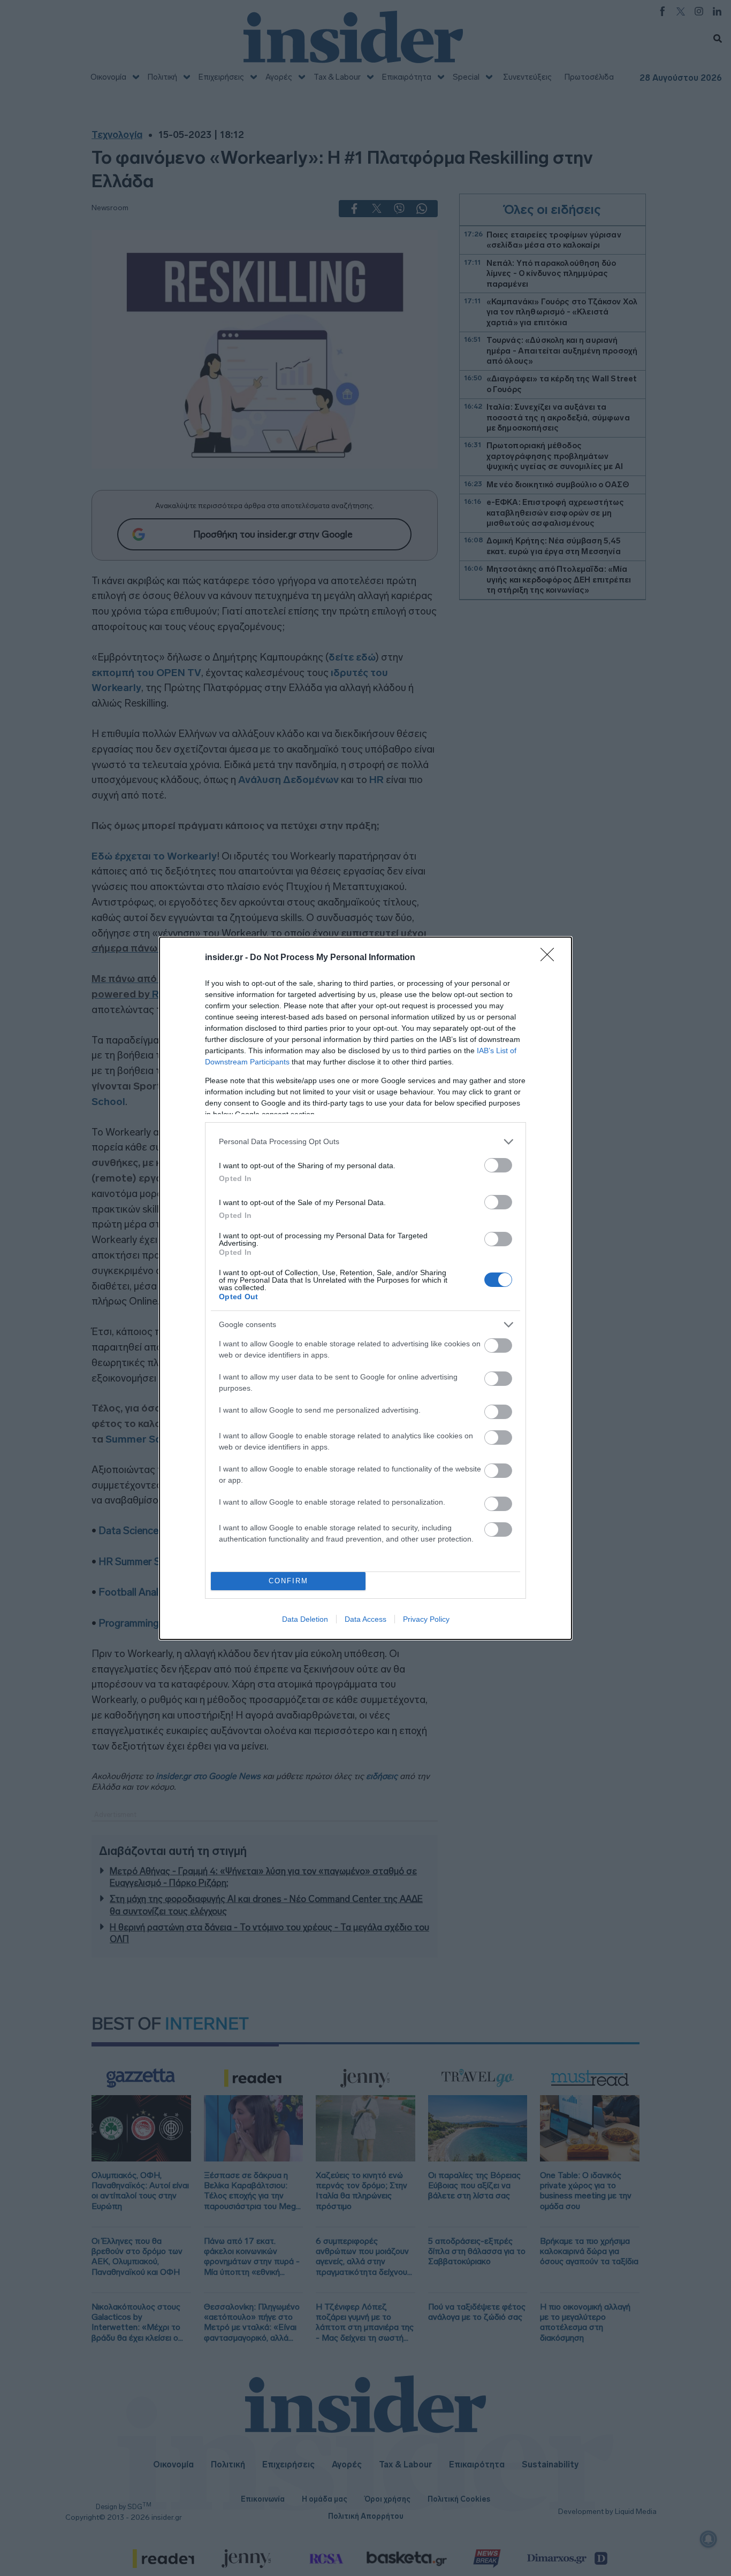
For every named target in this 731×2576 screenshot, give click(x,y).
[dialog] (365, 1288)
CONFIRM (288, 1581)
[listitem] (365, 1142)
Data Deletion (305, 1619)
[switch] (498, 1165)
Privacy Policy (426, 1619)
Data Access (365, 1619)
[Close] (551, 958)
